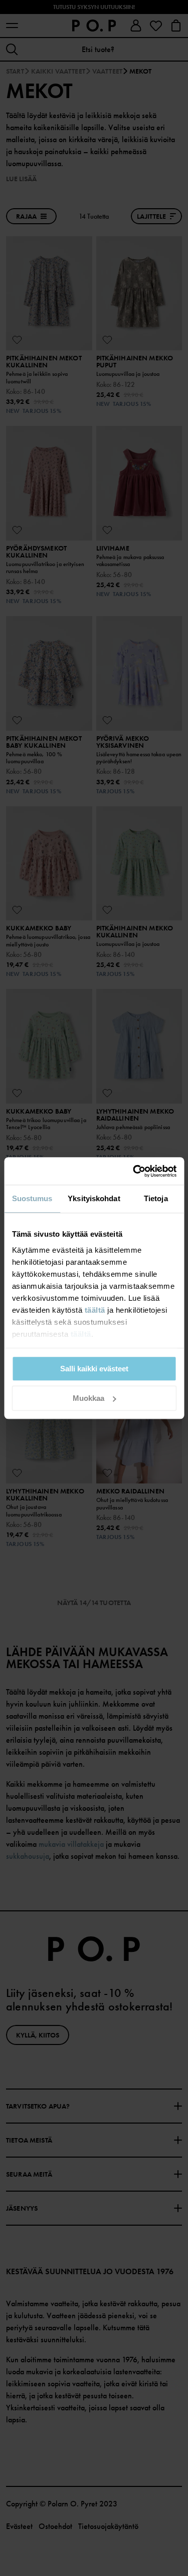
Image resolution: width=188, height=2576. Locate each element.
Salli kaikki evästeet (94, 1369)
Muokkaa (88, 1398)
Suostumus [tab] (32, 1198)
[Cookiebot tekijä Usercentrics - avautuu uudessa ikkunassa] (134, 1171)
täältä (95, 1310)
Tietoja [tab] (156, 1198)
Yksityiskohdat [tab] (94, 1198)
